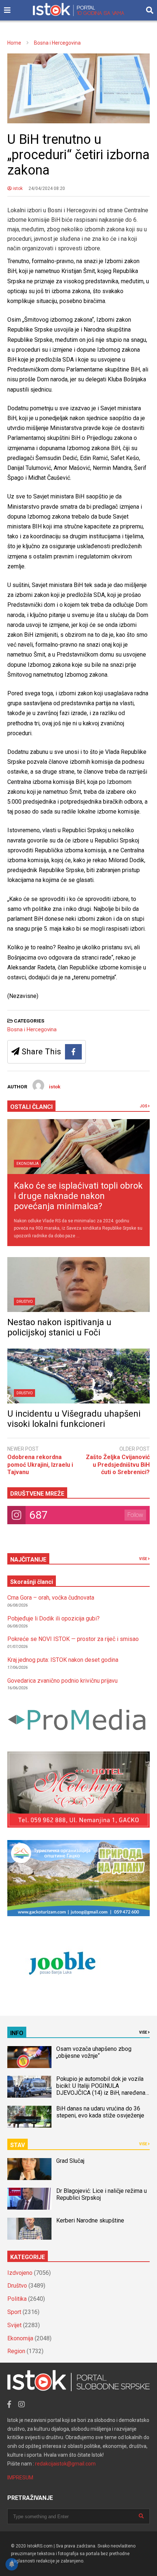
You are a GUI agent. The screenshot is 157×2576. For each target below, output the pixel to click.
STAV (18, 2145)
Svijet (14, 2325)
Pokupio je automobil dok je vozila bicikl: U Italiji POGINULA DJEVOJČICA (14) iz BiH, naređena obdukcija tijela (101, 2089)
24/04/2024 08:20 (47, 188)
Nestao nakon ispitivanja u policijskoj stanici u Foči (59, 1327)
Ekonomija (28, 1164)
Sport (14, 2312)
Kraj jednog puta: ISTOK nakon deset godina (63, 1660)
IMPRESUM (20, 2478)
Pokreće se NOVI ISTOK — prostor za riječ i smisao (73, 1639)
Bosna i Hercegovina (32, 1029)
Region (16, 2351)
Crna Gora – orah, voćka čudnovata (51, 1598)
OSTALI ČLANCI (31, 1107)
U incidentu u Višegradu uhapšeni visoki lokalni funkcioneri (74, 1419)
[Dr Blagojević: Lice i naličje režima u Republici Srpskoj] (29, 2199)
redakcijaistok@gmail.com (65, 2464)
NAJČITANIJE (28, 1560)
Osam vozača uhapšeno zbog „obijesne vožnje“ (94, 2052)
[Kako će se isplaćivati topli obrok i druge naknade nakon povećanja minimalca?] (78, 1147)
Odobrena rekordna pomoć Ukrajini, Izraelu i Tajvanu (40, 1465)
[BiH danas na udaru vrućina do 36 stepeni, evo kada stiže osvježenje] (29, 2117)
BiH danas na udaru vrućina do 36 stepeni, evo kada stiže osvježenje (100, 2112)
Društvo (25, 1302)
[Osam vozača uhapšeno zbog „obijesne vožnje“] (29, 2057)
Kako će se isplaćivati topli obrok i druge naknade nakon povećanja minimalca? (78, 1196)
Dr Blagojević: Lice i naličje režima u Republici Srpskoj (102, 2194)
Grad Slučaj (70, 2161)
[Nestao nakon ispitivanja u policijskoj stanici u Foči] (78, 1285)
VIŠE (143, 1559)
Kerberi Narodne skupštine (90, 2220)
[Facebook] (73, 1052)
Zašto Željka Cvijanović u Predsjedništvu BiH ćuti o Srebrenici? (118, 1465)
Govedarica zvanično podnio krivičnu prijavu (62, 1681)
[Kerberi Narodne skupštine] (29, 2229)
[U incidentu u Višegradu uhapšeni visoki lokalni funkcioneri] (78, 1376)
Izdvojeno (20, 2273)
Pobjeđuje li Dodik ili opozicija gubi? (53, 1618)
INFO (17, 2033)
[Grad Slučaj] (29, 2169)
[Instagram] (22, 2404)
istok (17, 188)
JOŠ (144, 1106)
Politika (17, 2299)
